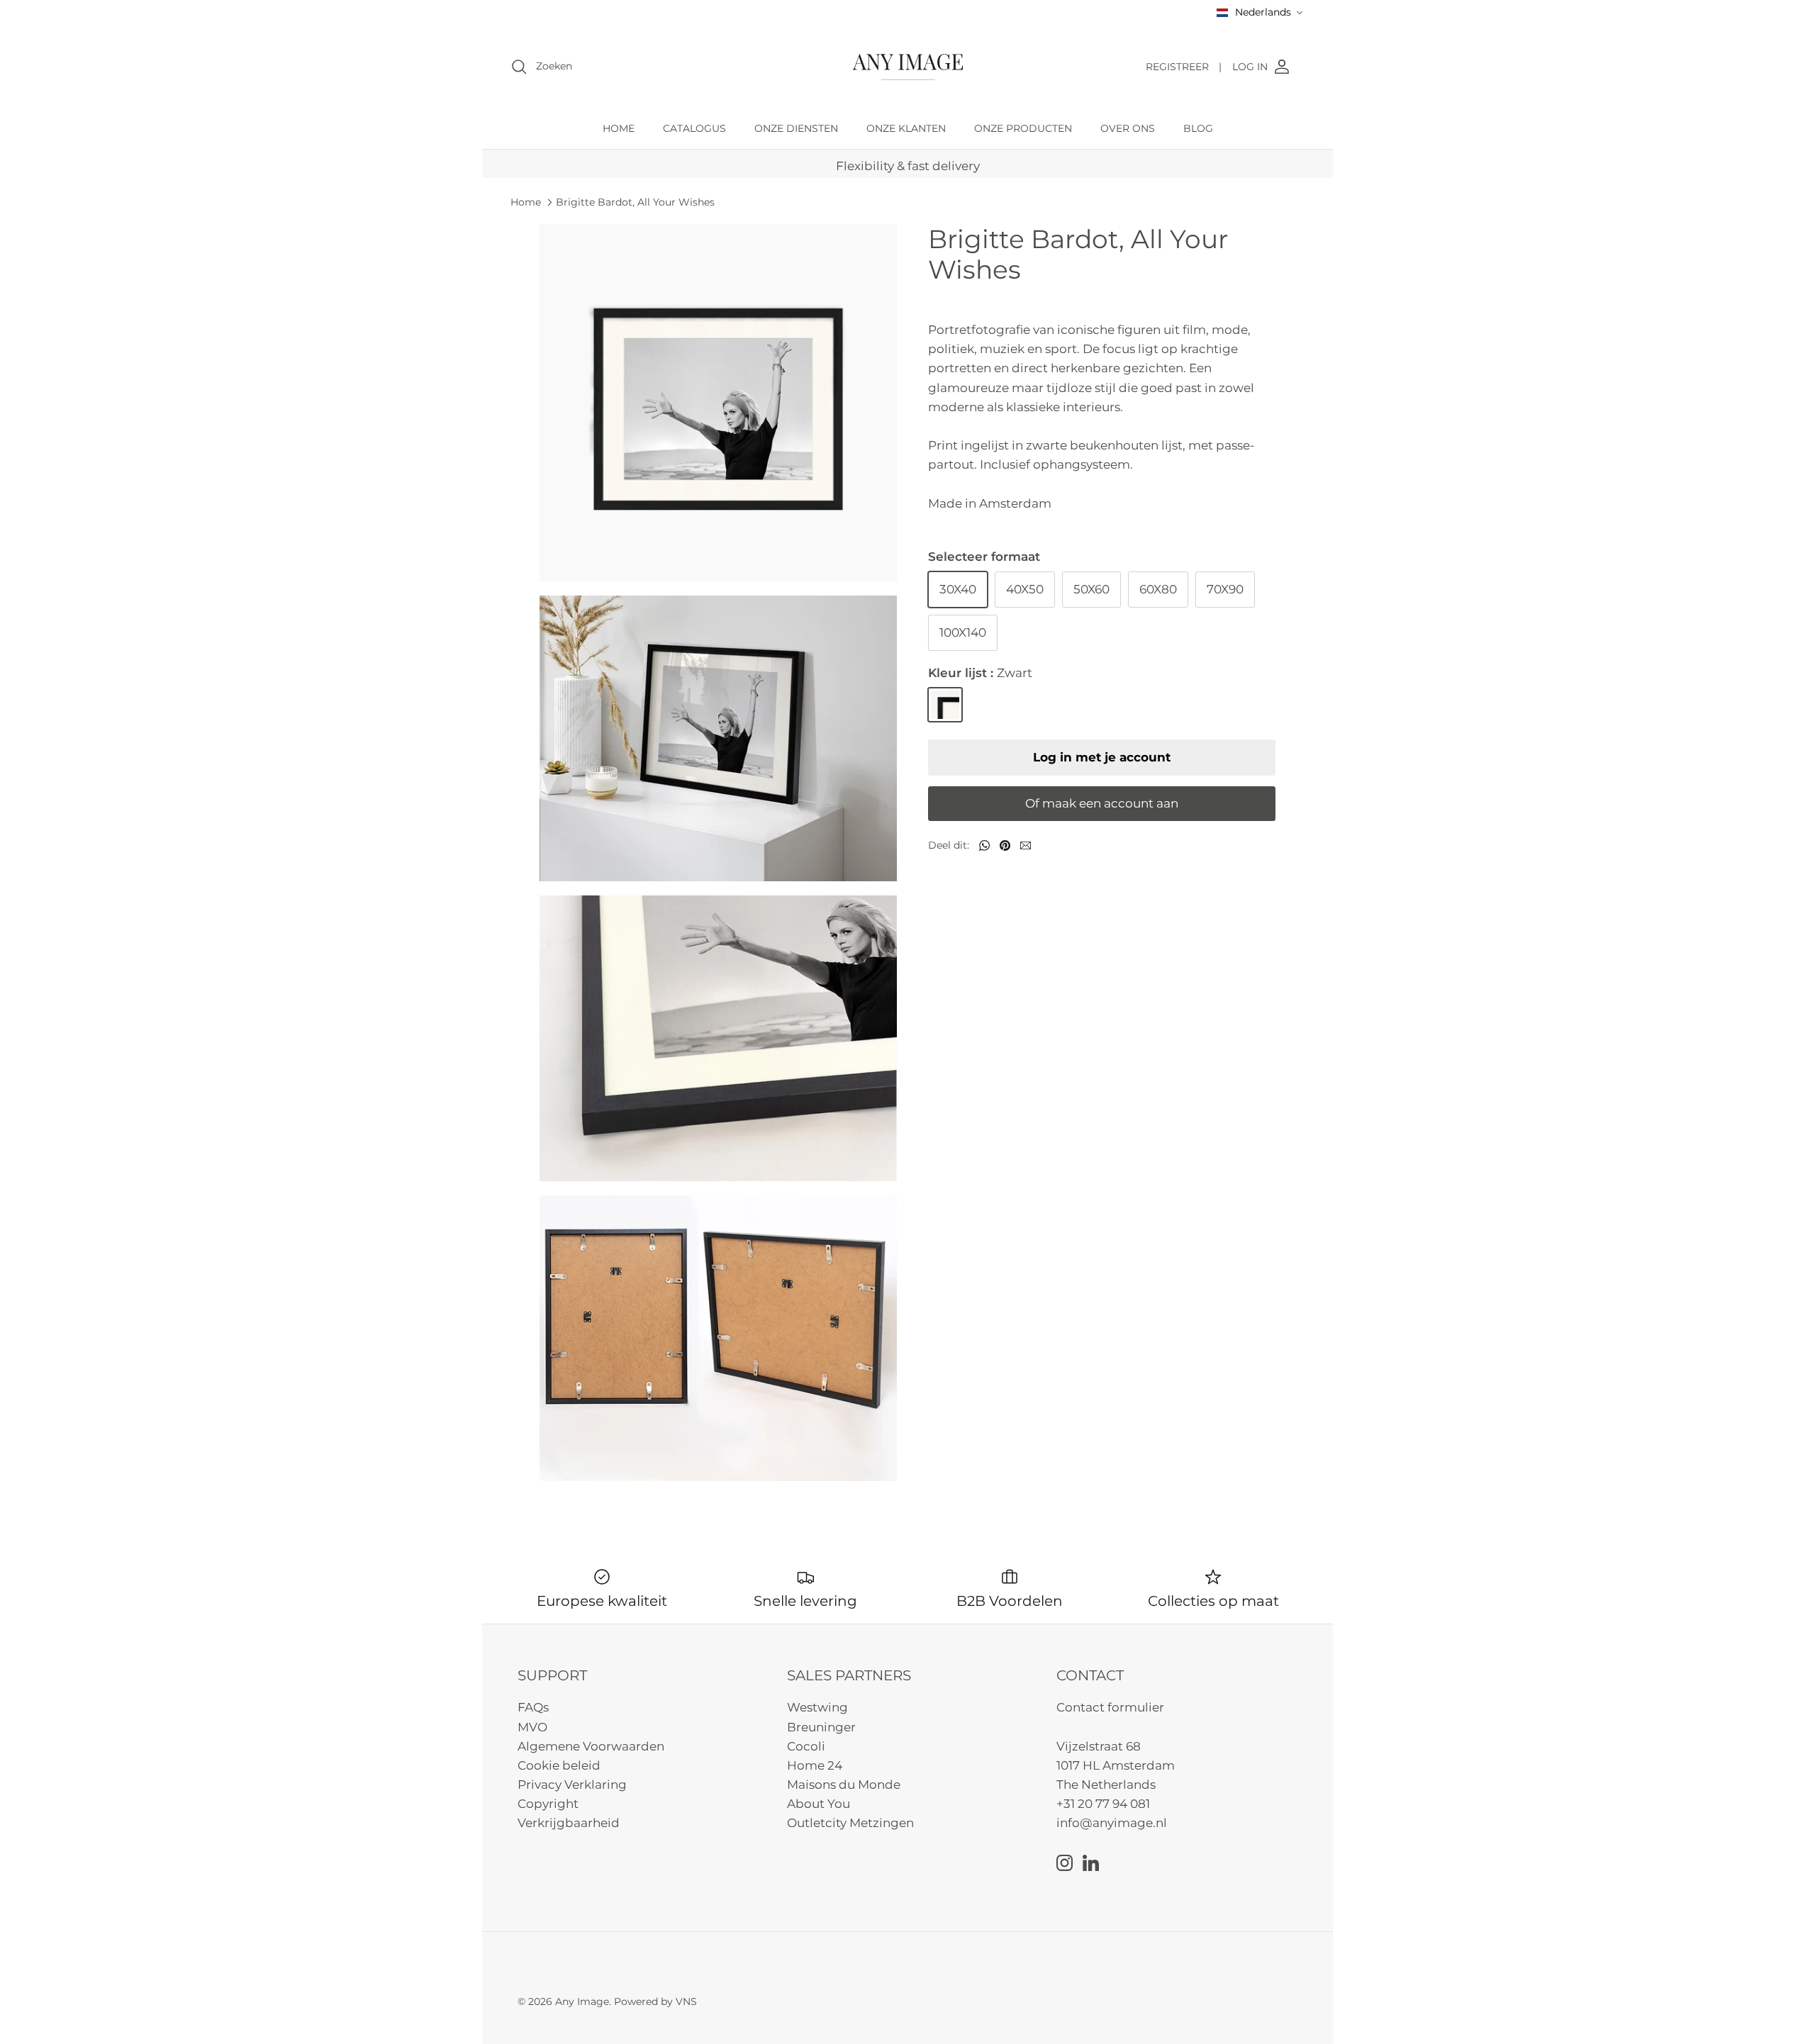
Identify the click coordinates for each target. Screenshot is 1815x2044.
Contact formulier (1110, 1707)
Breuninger (821, 1727)
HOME (619, 128)
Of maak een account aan (1102, 803)
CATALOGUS (694, 128)
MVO (532, 1727)
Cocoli (806, 1746)
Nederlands (1263, 12)
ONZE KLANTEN (906, 128)
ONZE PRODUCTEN (1023, 128)
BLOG (1198, 128)
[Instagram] (1065, 1863)
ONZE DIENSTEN (796, 128)
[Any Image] (908, 67)
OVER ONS (1128, 128)
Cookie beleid (559, 1765)
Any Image (582, 2001)
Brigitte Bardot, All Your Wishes (635, 202)
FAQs (533, 1707)
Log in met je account (1102, 757)
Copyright (548, 1804)
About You (819, 1804)
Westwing (817, 1707)
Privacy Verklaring (572, 1785)
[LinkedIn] (1091, 1863)
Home (526, 202)
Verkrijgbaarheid (569, 1823)
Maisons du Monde (844, 1785)
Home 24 (815, 1765)
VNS (686, 2001)
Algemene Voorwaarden (591, 1746)
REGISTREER (1184, 67)
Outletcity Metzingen (850, 1823)
